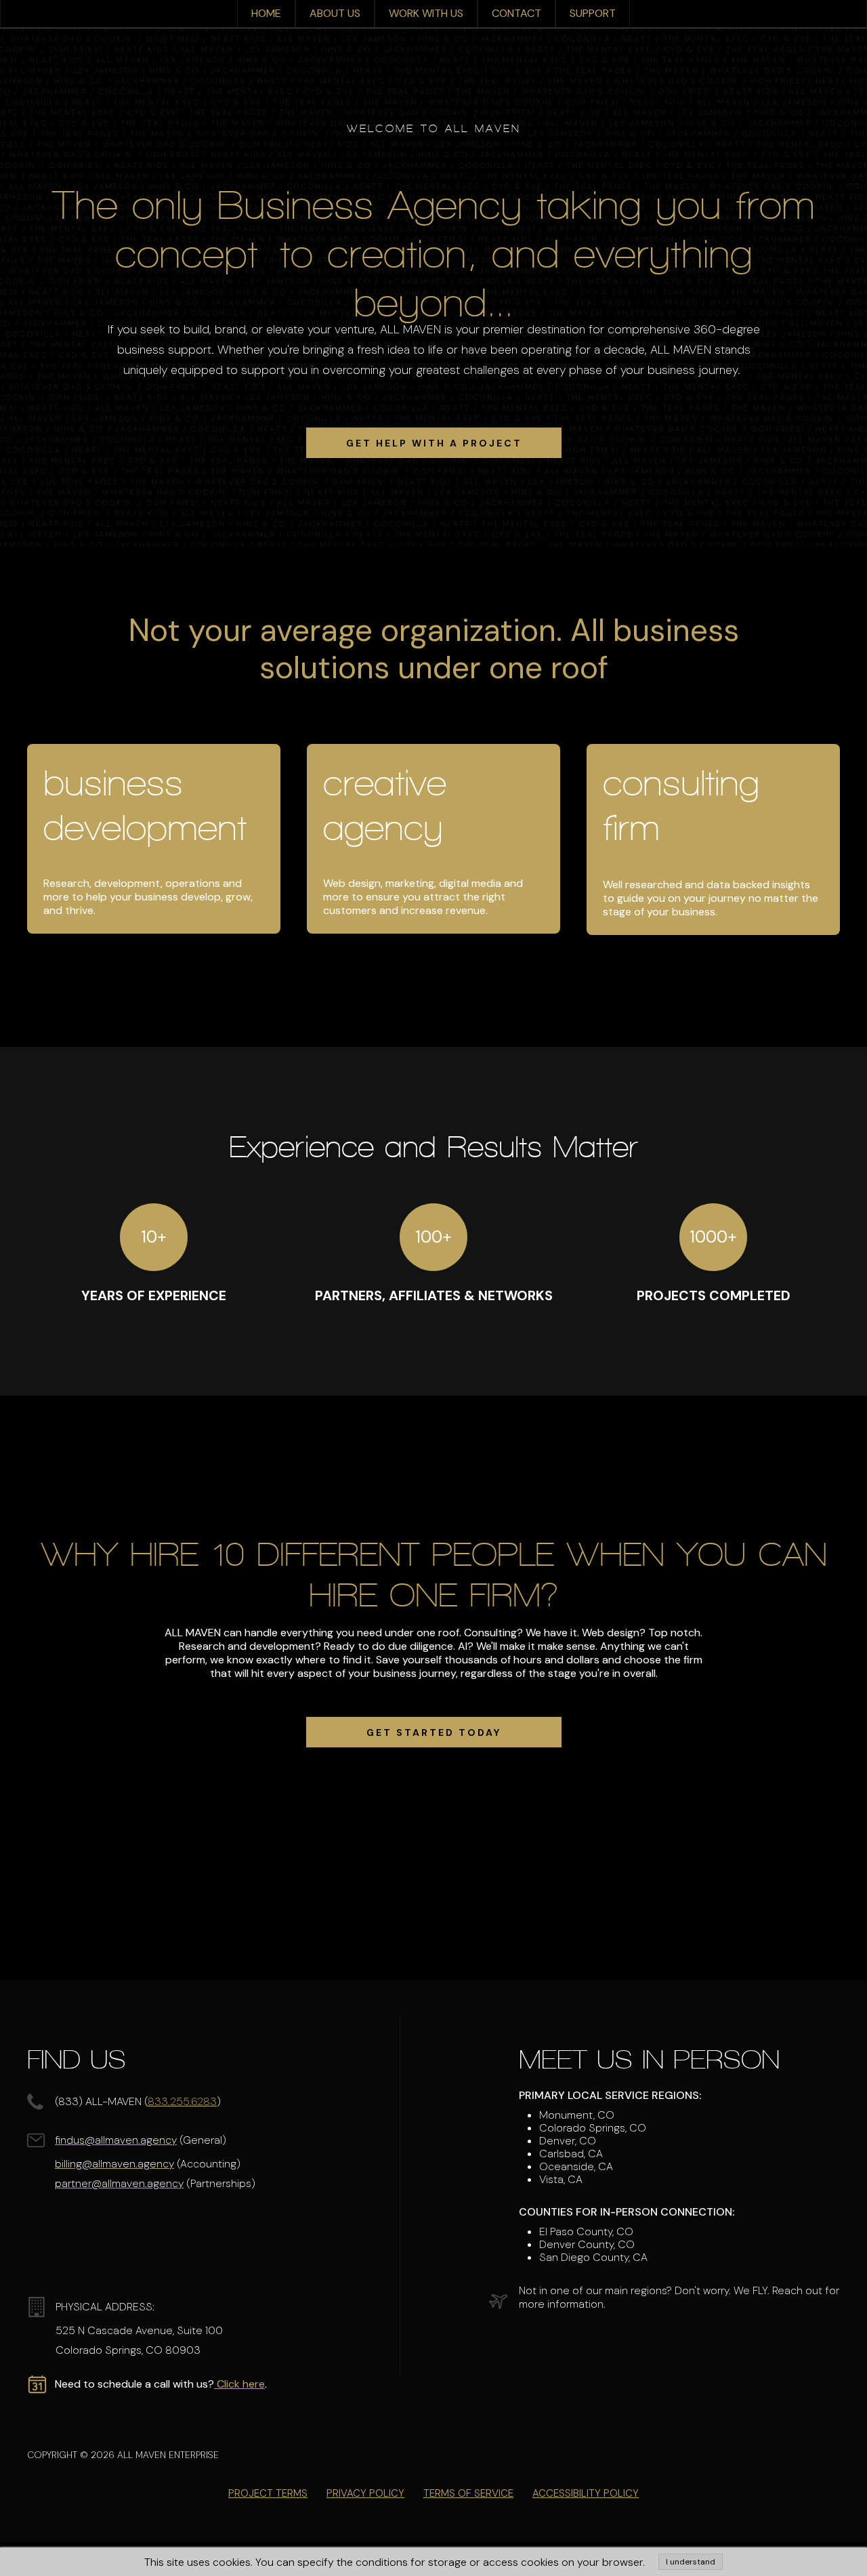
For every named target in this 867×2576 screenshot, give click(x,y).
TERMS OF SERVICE (468, 2493)
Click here (239, 2384)
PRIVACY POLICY (365, 2493)
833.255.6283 (182, 2101)
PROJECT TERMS (268, 2493)
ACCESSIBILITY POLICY (586, 2493)
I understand (691, 2562)
